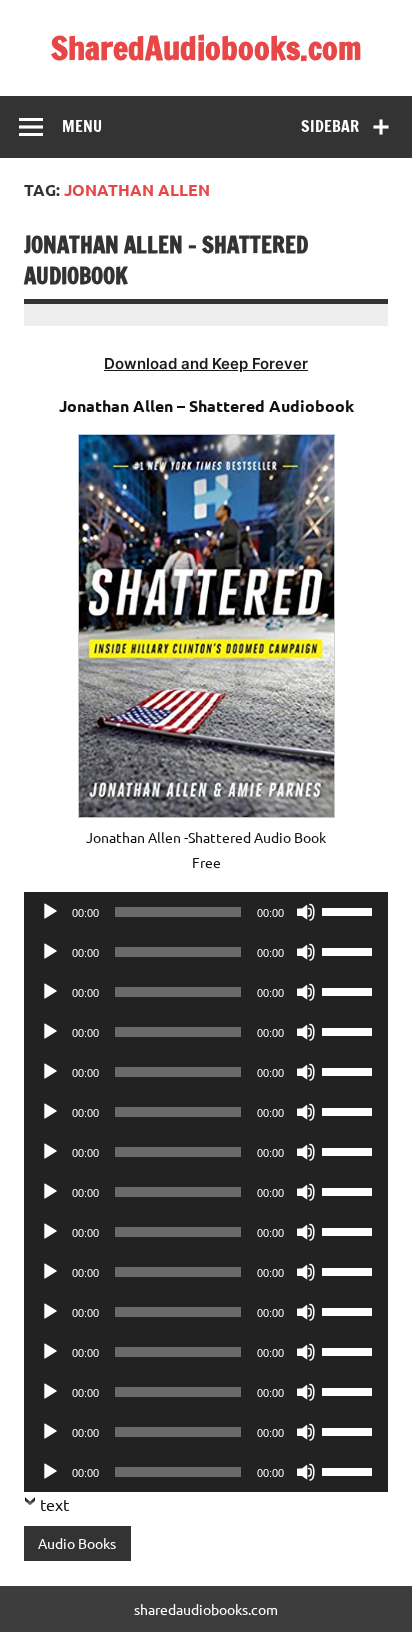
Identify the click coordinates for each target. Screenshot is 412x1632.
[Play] (50, 912)
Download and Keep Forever (206, 363)
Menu (82, 126)
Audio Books (77, 1543)
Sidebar (330, 126)
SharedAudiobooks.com (206, 48)
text (54, 1504)
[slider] (350, 910)
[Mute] (306, 912)
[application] (206, 912)
